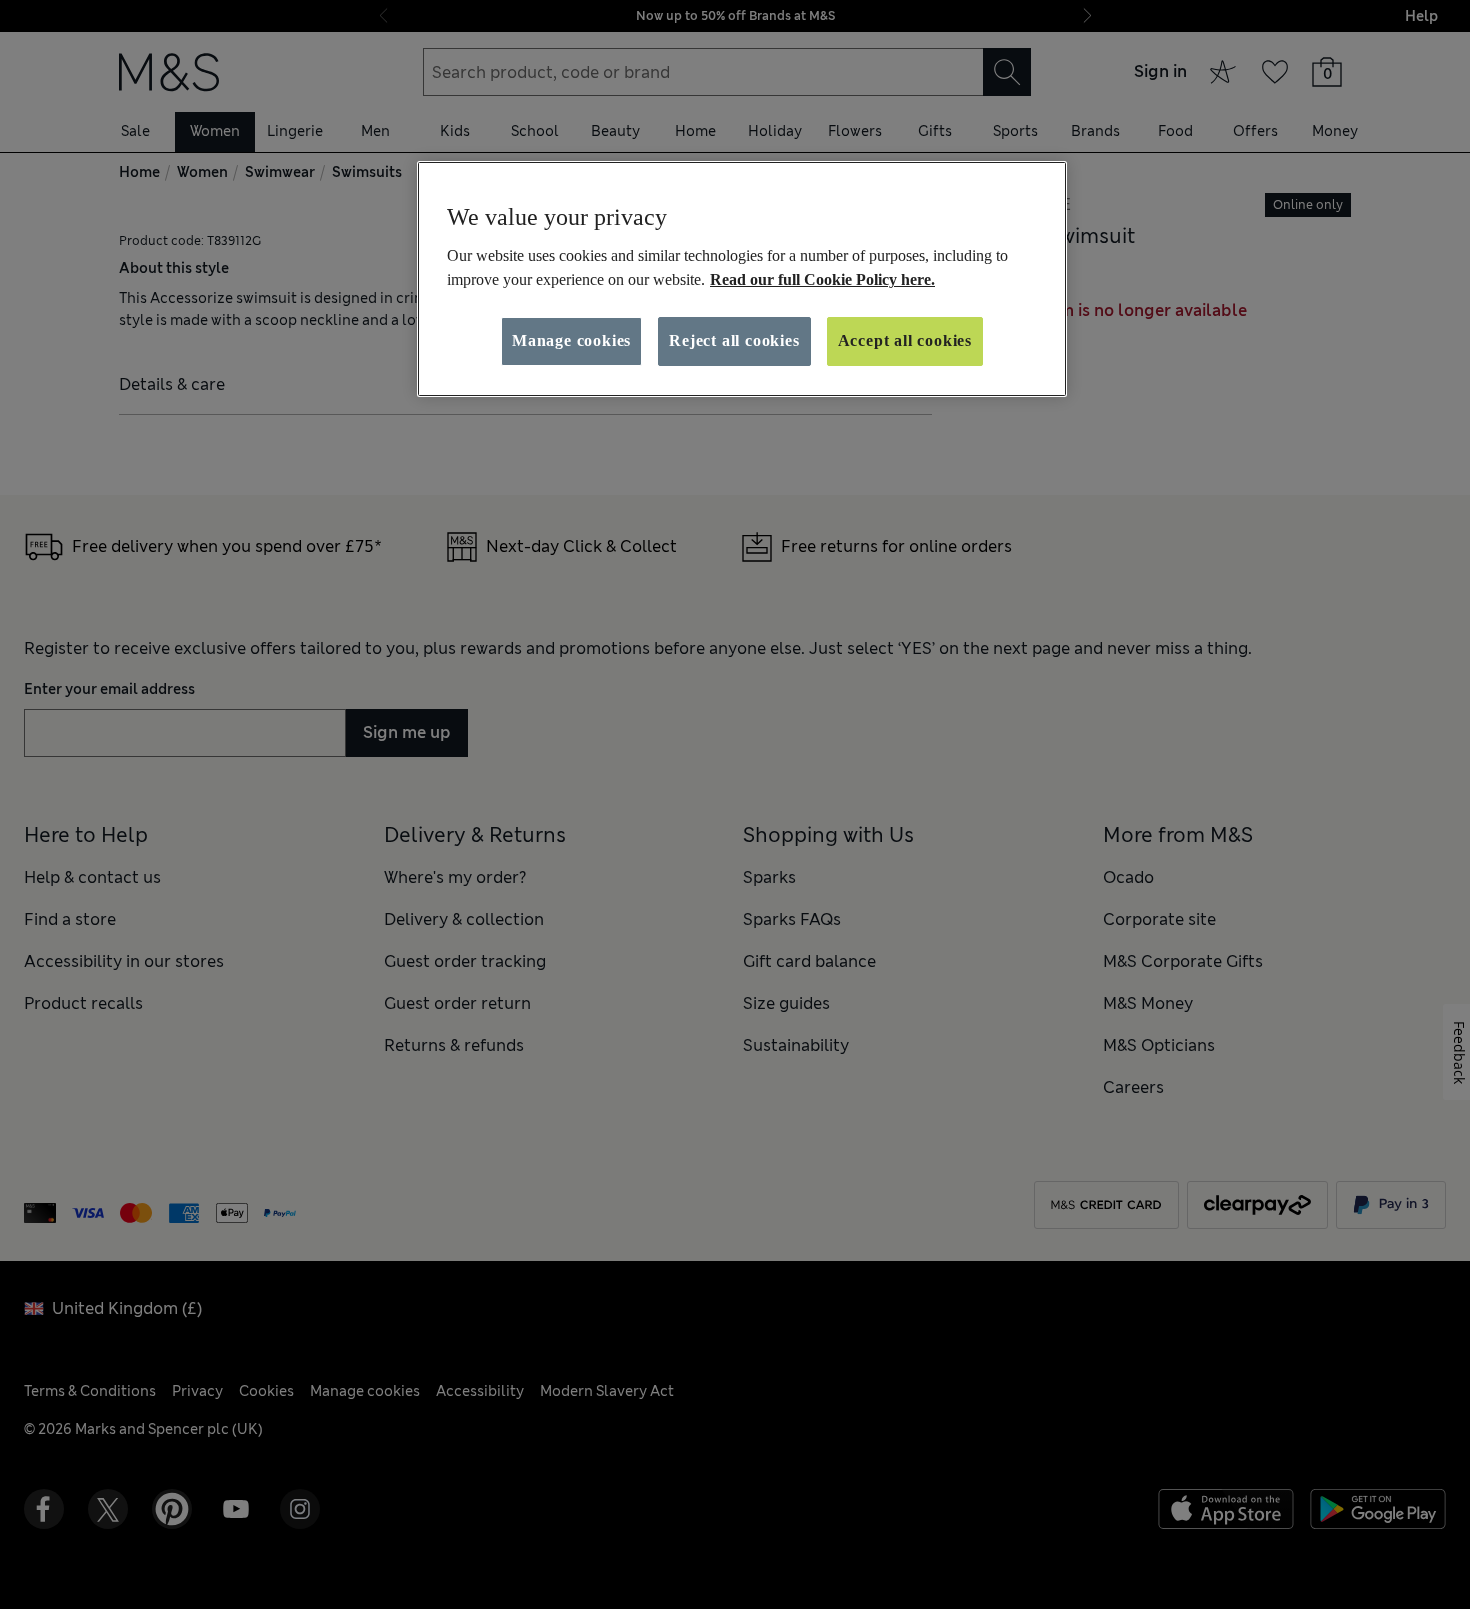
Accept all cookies (905, 340)
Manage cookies (571, 340)
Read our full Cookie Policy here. (822, 279)
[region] (742, 279)
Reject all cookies (734, 340)
